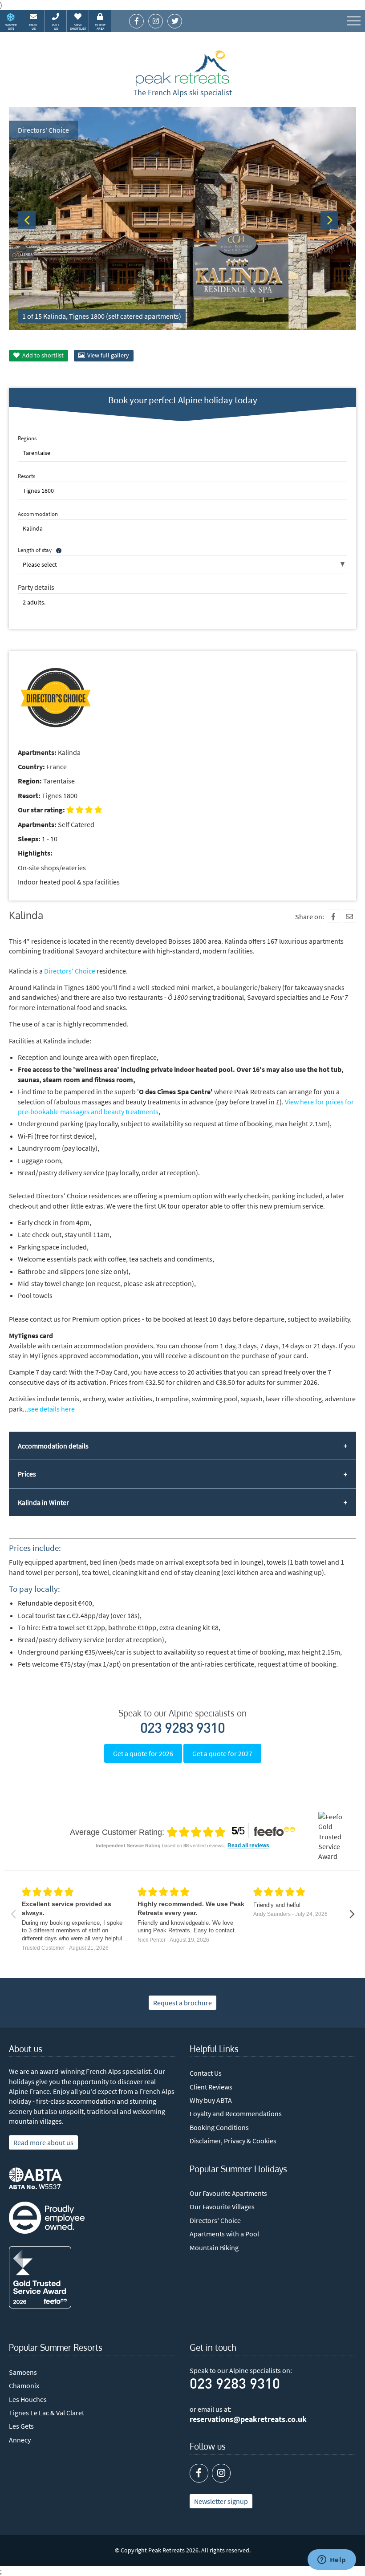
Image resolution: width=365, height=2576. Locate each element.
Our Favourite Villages (222, 2207)
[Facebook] (333, 916)
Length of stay (35, 550)
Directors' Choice (70, 971)
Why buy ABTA (211, 2100)
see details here (51, 1409)
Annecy (20, 2440)
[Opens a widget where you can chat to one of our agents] (332, 2560)
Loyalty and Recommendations (236, 2114)
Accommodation (38, 514)
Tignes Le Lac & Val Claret (47, 2413)
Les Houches (28, 2399)
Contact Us (206, 2073)
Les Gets (21, 2426)
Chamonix (24, 2385)
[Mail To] (349, 916)
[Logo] (182, 69)
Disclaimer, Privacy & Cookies (233, 2141)
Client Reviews (211, 2087)
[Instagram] (221, 2473)
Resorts (26, 476)
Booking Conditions (219, 2127)
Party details (36, 587)
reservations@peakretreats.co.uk (248, 2419)
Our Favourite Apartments (228, 2193)
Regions (27, 438)
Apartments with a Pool (224, 2234)
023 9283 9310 (182, 1729)
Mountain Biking (214, 2247)
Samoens (23, 2372)
